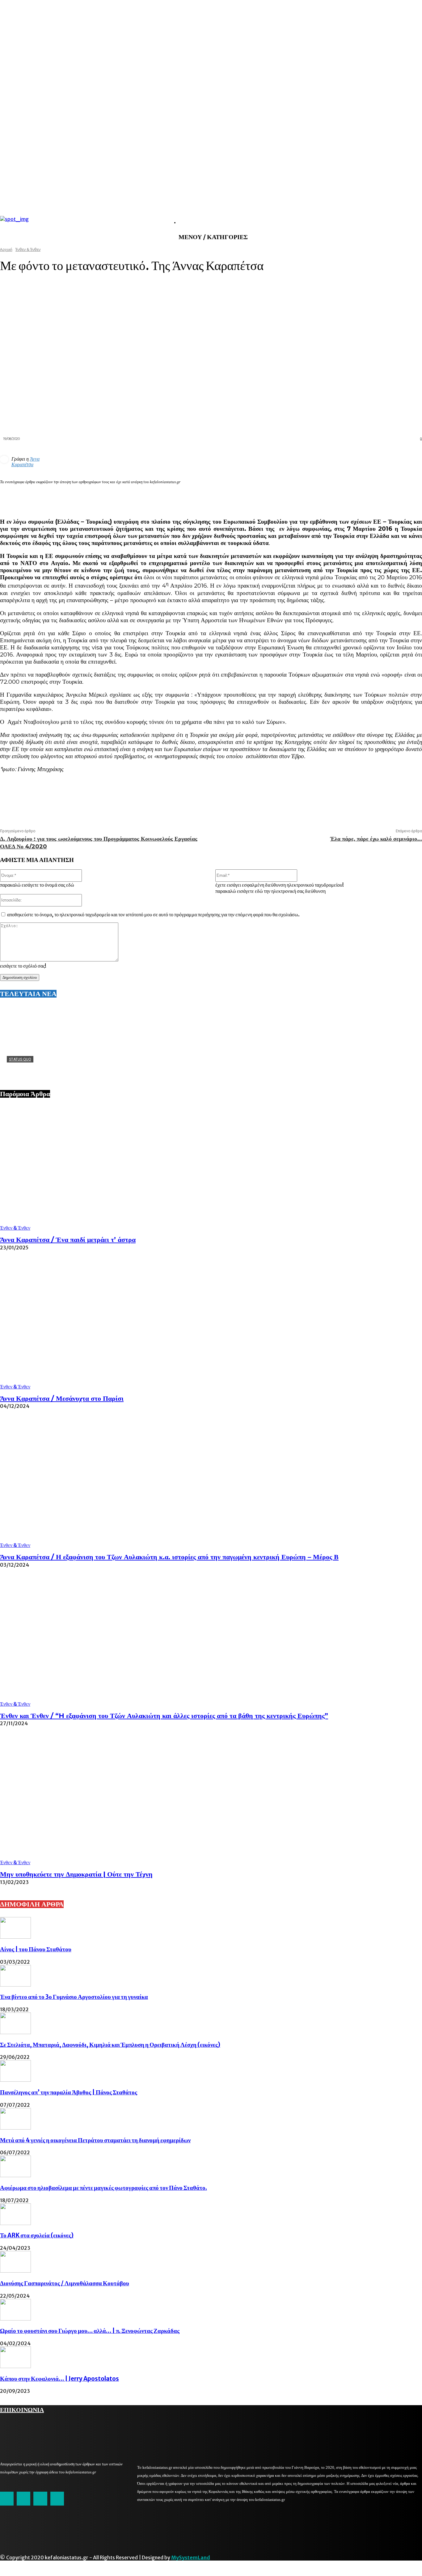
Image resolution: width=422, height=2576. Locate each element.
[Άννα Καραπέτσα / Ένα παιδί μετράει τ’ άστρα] (211, 1168)
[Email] (367, 497)
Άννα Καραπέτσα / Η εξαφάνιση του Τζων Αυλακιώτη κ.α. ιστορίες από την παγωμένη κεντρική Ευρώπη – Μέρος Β (169, 1557)
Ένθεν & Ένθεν (15, 1228)
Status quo (20, 1059)
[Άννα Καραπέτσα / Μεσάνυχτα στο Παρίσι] (211, 1326)
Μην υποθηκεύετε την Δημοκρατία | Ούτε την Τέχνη (76, 1874)
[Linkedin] (344, 497)
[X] (322, 497)
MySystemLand (191, 2557)
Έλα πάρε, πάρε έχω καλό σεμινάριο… (376, 839)
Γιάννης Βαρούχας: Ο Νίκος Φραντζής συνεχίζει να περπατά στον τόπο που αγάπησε (103, 1069)
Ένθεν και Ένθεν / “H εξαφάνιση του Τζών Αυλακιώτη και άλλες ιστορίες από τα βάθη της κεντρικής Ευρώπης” (164, 1716)
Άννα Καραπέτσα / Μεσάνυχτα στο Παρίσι (62, 1398)
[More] (411, 497)
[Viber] (389, 497)
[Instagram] (23, 2498)
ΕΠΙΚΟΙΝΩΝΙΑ (22, 2409)
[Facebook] (300, 497)
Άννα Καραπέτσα (25, 462)
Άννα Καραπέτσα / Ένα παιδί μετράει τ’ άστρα (68, 1240)
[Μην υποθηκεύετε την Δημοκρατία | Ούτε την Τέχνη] (211, 1802)
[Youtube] (57, 2498)
